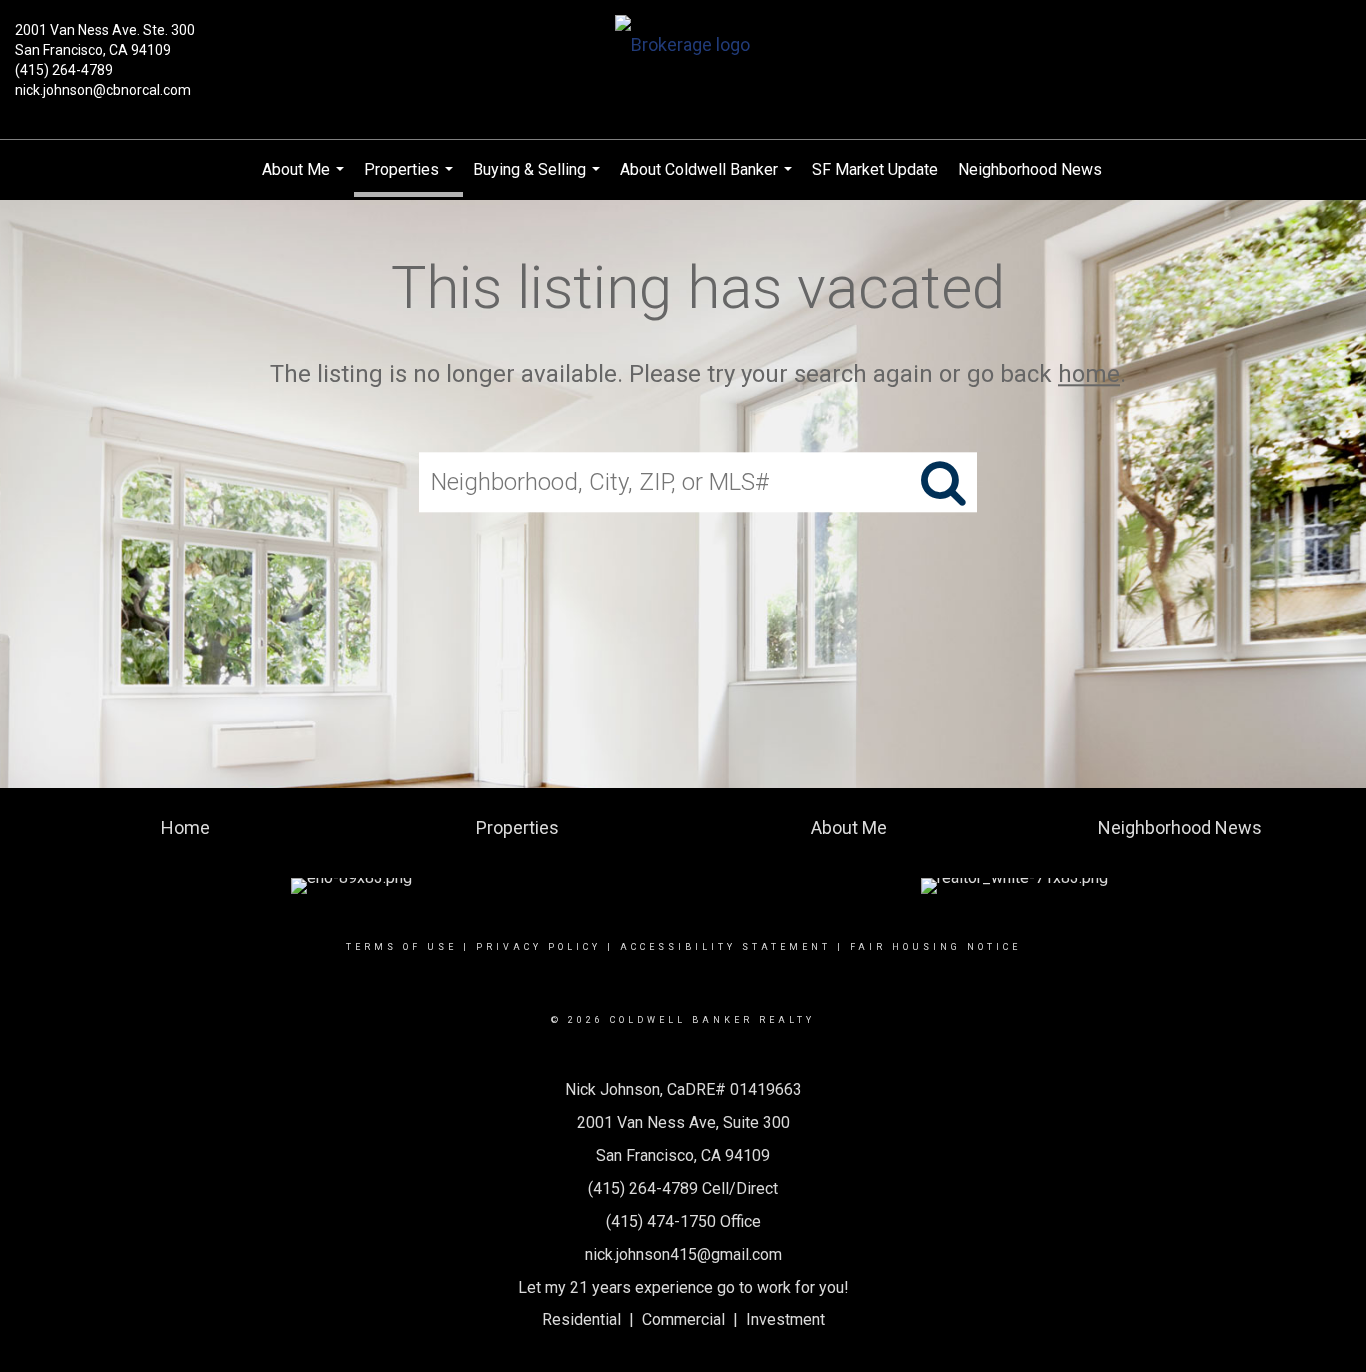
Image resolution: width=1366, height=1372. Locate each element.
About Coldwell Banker (708, 180)
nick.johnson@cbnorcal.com (103, 90)
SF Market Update (875, 169)
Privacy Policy (538, 947)
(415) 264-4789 (64, 70)
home (1089, 374)
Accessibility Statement (725, 947)
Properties (411, 178)
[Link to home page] (682, 46)
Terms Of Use (401, 947)
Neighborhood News (1030, 169)
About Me (305, 180)
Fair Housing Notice (935, 947)
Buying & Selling (539, 180)
